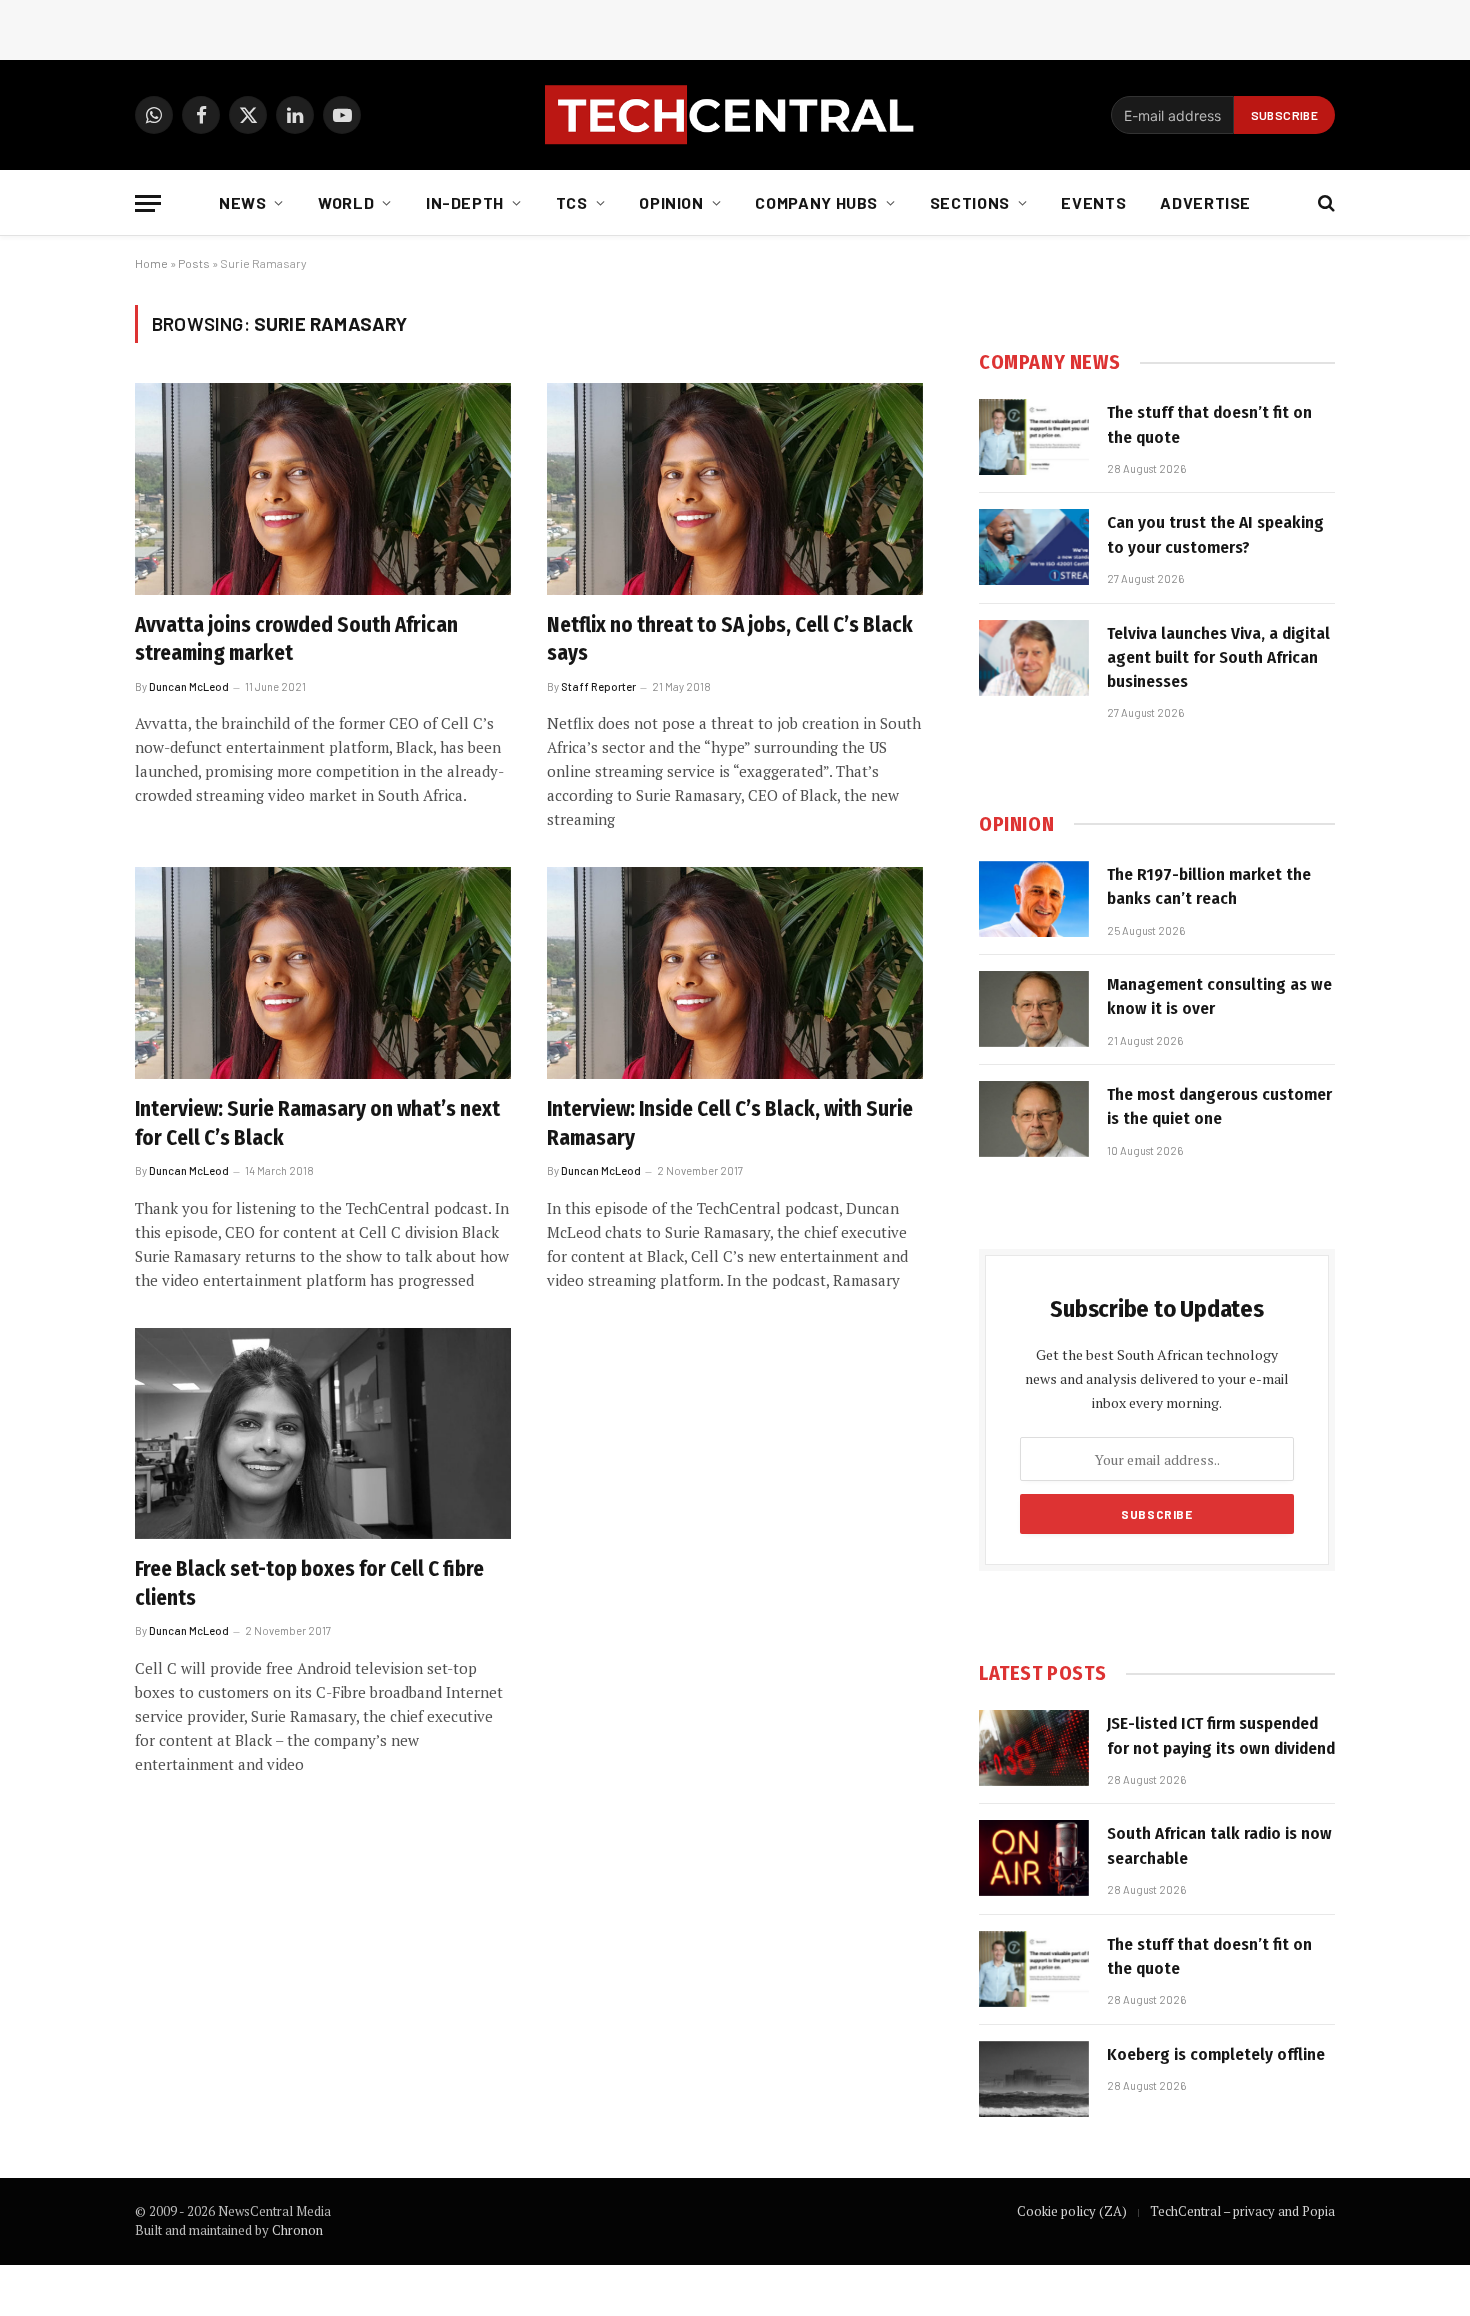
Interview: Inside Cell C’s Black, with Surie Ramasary (730, 1123)
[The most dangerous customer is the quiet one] (1034, 1119)
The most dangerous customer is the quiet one (1219, 1106)
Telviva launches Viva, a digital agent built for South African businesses (1218, 658)
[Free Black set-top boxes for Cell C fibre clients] (323, 1434)
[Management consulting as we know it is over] (1034, 1009)
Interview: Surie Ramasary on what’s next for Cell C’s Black (317, 1123)
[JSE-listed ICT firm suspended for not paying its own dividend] (1034, 1748)
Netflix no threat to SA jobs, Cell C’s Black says (730, 639)
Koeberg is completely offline (1216, 2054)
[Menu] (148, 203)
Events (1093, 202)
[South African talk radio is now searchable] (1034, 1858)
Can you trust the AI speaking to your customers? (1215, 534)
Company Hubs (816, 202)
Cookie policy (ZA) (1072, 2211)
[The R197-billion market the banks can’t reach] (1034, 899)
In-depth (465, 202)
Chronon (297, 2230)
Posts (194, 263)
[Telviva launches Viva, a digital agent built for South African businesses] (1034, 658)
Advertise (1205, 202)
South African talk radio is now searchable (1219, 1845)
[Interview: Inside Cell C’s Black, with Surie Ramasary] (735, 973)
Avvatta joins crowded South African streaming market (296, 639)
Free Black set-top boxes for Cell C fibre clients (309, 1583)
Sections (970, 202)
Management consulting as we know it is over (1219, 996)
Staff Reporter (598, 686)
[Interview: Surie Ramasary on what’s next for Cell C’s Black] (323, 973)
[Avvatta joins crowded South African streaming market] (323, 489)
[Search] (1324, 203)
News (243, 202)
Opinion (671, 202)
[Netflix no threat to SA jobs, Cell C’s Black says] (735, 489)
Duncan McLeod (189, 686)
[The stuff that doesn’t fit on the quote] (1034, 437)
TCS (572, 202)
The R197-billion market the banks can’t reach (1209, 886)
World (346, 202)
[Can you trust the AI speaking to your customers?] (1034, 547)
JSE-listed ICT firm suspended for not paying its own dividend (1221, 1735)
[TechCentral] (735, 115)
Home (151, 263)
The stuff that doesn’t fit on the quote (1209, 424)
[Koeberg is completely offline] (1034, 2079)
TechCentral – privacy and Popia (1242, 2211)
